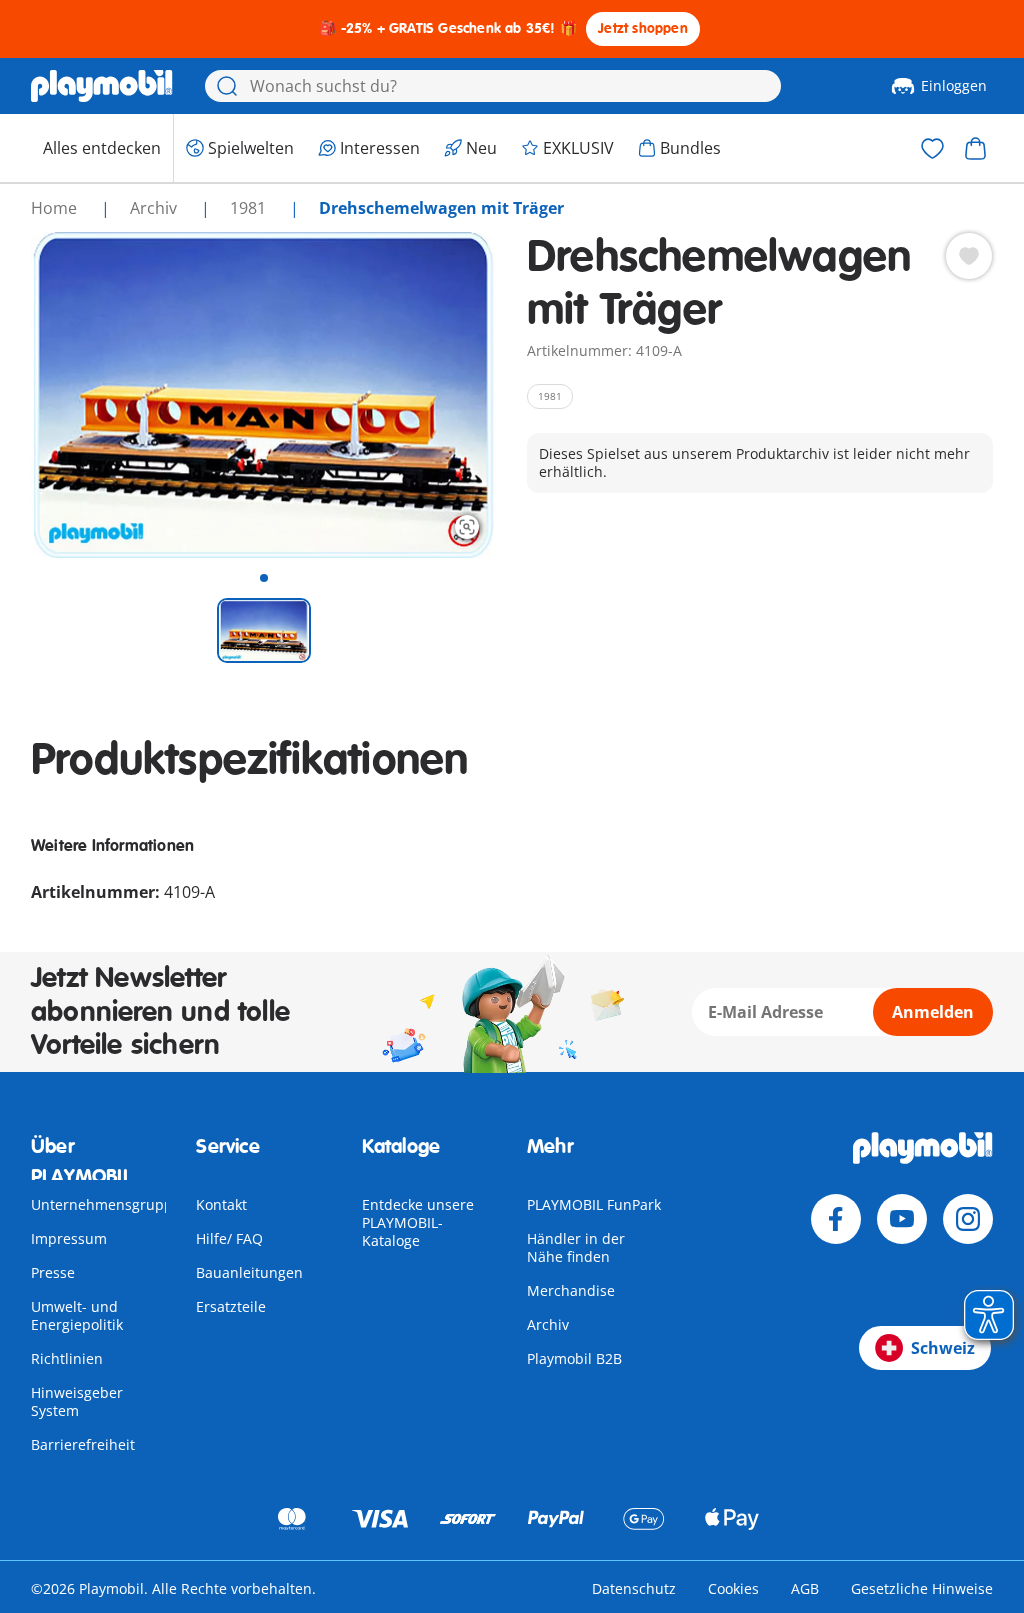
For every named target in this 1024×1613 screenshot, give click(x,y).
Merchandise (571, 1290)
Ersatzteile (231, 1306)
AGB (805, 1588)
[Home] (102, 86)
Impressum (69, 1238)
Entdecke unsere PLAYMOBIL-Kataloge (418, 1222)
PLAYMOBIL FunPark (594, 1204)
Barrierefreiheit (83, 1444)
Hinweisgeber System (77, 1401)
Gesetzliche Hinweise (922, 1588)
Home (56, 208)
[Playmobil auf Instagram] (968, 1219)
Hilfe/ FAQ (229, 1238)
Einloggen (954, 85)
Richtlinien (67, 1358)
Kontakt (221, 1204)
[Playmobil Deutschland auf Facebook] (836, 1219)
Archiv (548, 1324)
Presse (53, 1272)
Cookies (733, 1588)
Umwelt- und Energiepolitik (77, 1315)
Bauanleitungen (249, 1272)
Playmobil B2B (574, 1358)
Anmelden (933, 1012)
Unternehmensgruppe (106, 1204)
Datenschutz (634, 1588)
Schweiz (943, 1348)
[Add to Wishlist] (969, 256)
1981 (250, 208)
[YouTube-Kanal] (902, 1219)
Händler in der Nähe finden (576, 1247)
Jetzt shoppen (643, 28)
